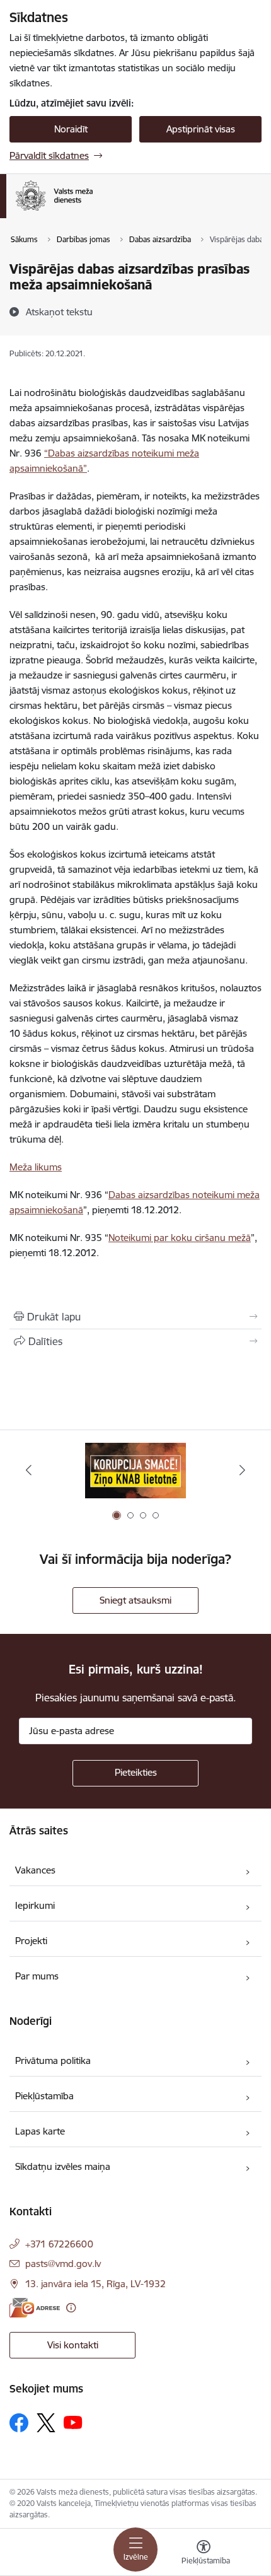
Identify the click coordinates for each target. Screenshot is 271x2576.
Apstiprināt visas (201, 129)
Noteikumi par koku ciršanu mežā (180, 1238)
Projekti (31, 1941)
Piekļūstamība (44, 2096)
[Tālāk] (242, 1470)
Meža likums (36, 1167)
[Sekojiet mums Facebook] (19, 2423)
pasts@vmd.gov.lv (63, 2264)
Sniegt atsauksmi (135, 1600)
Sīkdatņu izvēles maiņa (63, 2166)
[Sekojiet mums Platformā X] (46, 2423)
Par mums (37, 1976)
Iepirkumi (35, 1905)
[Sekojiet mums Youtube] (73, 2422)
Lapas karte (40, 2131)
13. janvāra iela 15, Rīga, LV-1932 (95, 2284)
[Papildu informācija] (71, 2308)
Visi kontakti (73, 2345)
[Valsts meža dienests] (93, 211)
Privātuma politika (53, 2060)
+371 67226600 (59, 2244)
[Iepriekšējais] (29, 1470)
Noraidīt (71, 129)
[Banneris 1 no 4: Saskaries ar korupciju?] (135, 1470)
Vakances (35, 1870)
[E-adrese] (35, 2308)
